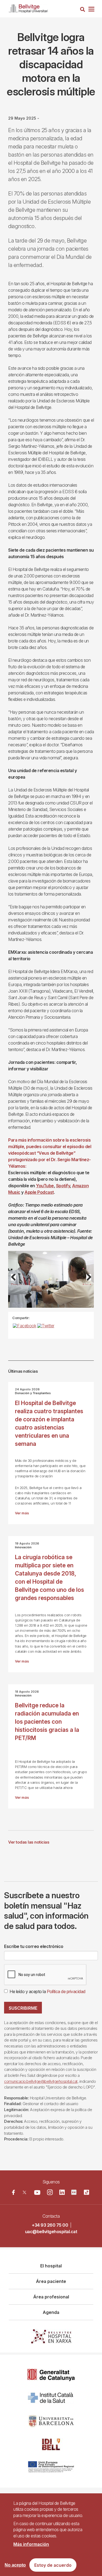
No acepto (15, 2565)
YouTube (45, 1186)
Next (87, 1284)
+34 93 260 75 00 (50, 2225)
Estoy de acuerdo (53, 2565)
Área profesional (51, 2297)
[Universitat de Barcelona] (51, 2421)
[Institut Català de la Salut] (51, 2398)
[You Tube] (37, 2192)
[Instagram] (50, 2192)
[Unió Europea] (51, 2467)
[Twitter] (24, 2192)
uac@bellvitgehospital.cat (51, 2232)
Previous (16, 1284)
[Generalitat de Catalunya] (51, 2375)
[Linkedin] (62, 2192)
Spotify (63, 1186)
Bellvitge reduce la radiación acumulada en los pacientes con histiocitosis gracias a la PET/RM (47, 1722)
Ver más (22, 1513)
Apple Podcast (39, 1192)
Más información (31, 2544)
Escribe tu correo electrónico (34, 1946)
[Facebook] (13, 2192)
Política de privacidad (66, 1991)
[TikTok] (86, 2192)
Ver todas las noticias (29, 1842)
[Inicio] (28, 7)
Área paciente (51, 2281)
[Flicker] (74, 2192)
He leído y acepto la (47, 1991)
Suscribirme (23, 2008)
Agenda (51, 2312)
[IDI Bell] (51, 2444)
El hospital (51, 2266)
